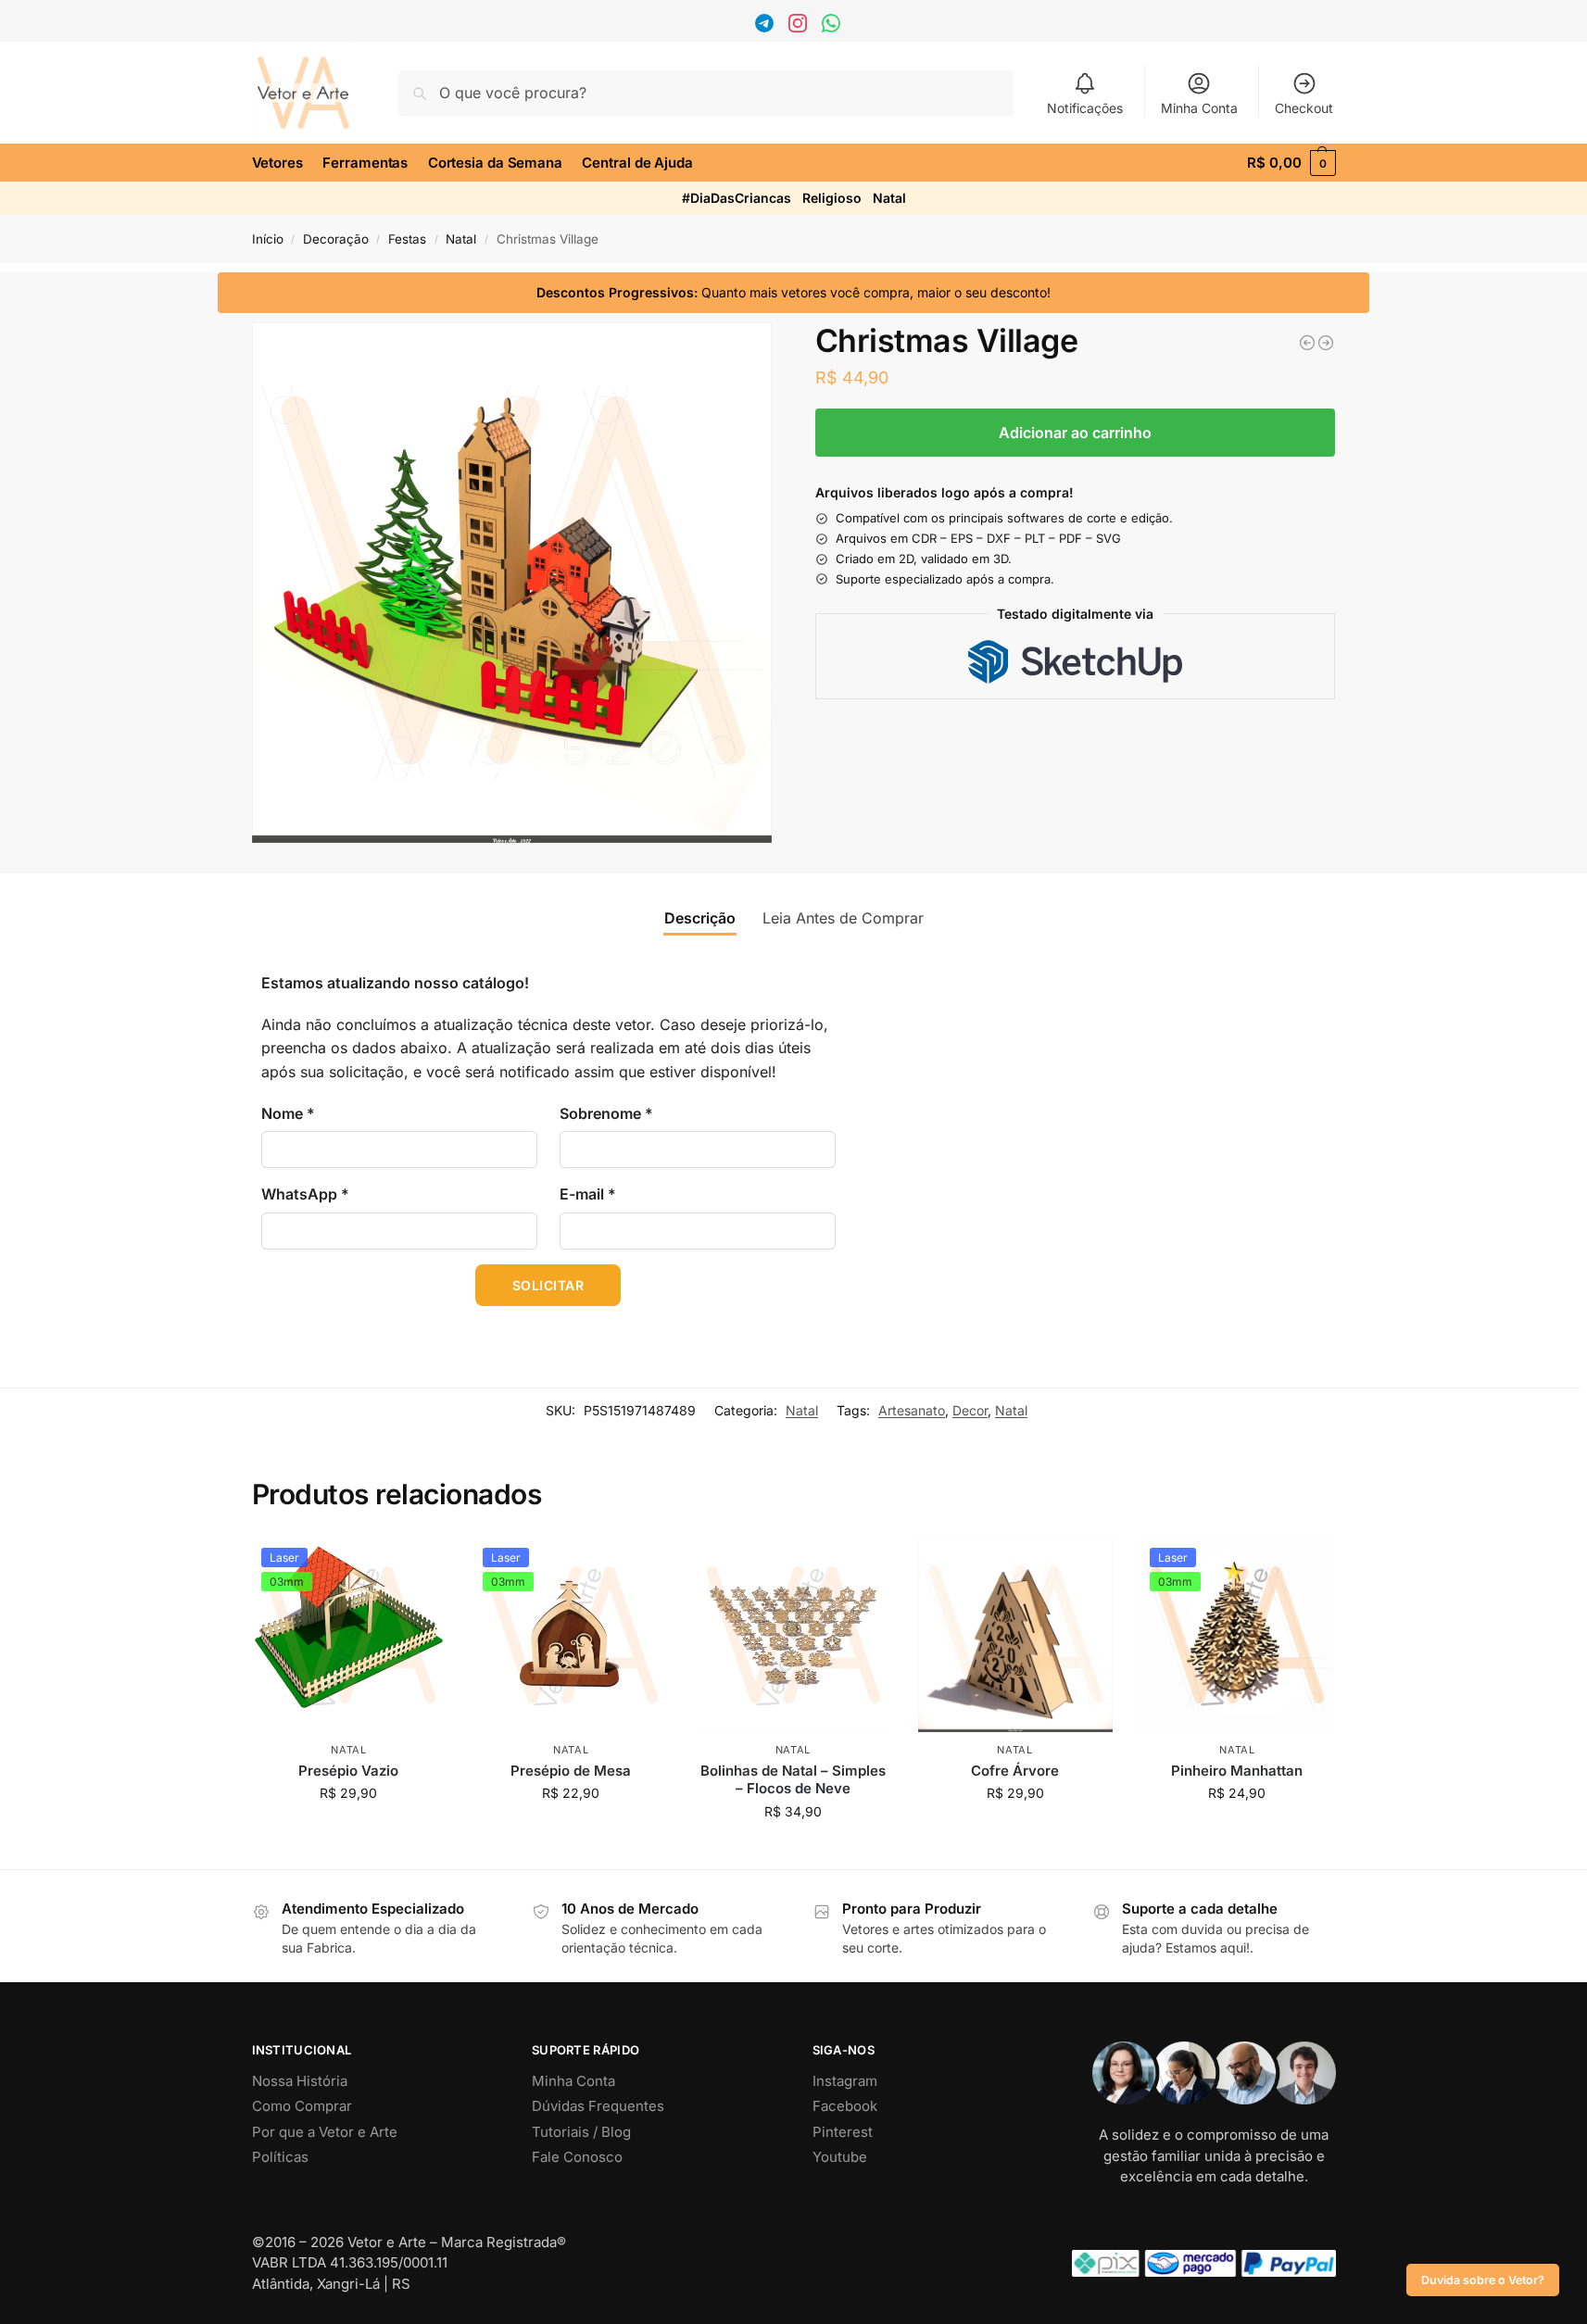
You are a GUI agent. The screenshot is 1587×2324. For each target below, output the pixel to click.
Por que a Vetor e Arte (325, 2132)
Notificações (1085, 108)
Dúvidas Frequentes (598, 2106)
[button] (1291, 163)
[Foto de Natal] (1326, 343)
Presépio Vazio (348, 1771)
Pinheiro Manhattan (1237, 1771)
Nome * (288, 1113)
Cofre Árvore (1015, 1771)
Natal (889, 198)
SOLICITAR (548, 1285)
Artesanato (912, 1410)
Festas (407, 239)
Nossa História (300, 2081)
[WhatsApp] (833, 27)
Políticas (280, 2157)
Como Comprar (302, 2106)
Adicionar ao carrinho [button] (349, 1832)
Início (268, 239)
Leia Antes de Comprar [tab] (843, 918)
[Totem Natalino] (1307, 343)
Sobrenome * (606, 1113)
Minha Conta (1199, 108)
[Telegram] (767, 27)
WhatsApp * (305, 1194)
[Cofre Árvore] (1015, 1636)
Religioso (832, 198)
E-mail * (588, 1194)
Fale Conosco (577, 2157)
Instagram (845, 2081)
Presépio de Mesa (571, 1771)
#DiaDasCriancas (737, 198)
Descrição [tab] (700, 918)
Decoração (336, 239)
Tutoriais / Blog (581, 2132)
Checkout (1304, 108)
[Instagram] (800, 27)
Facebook (845, 2106)
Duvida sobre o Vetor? (1483, 2280)
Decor (970, 1410)
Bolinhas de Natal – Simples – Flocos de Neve (793, 1780)
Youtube (840, 2157)
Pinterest (843, 2132)
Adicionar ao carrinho (1075, 433)
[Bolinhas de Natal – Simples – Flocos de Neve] (793, 1636)
